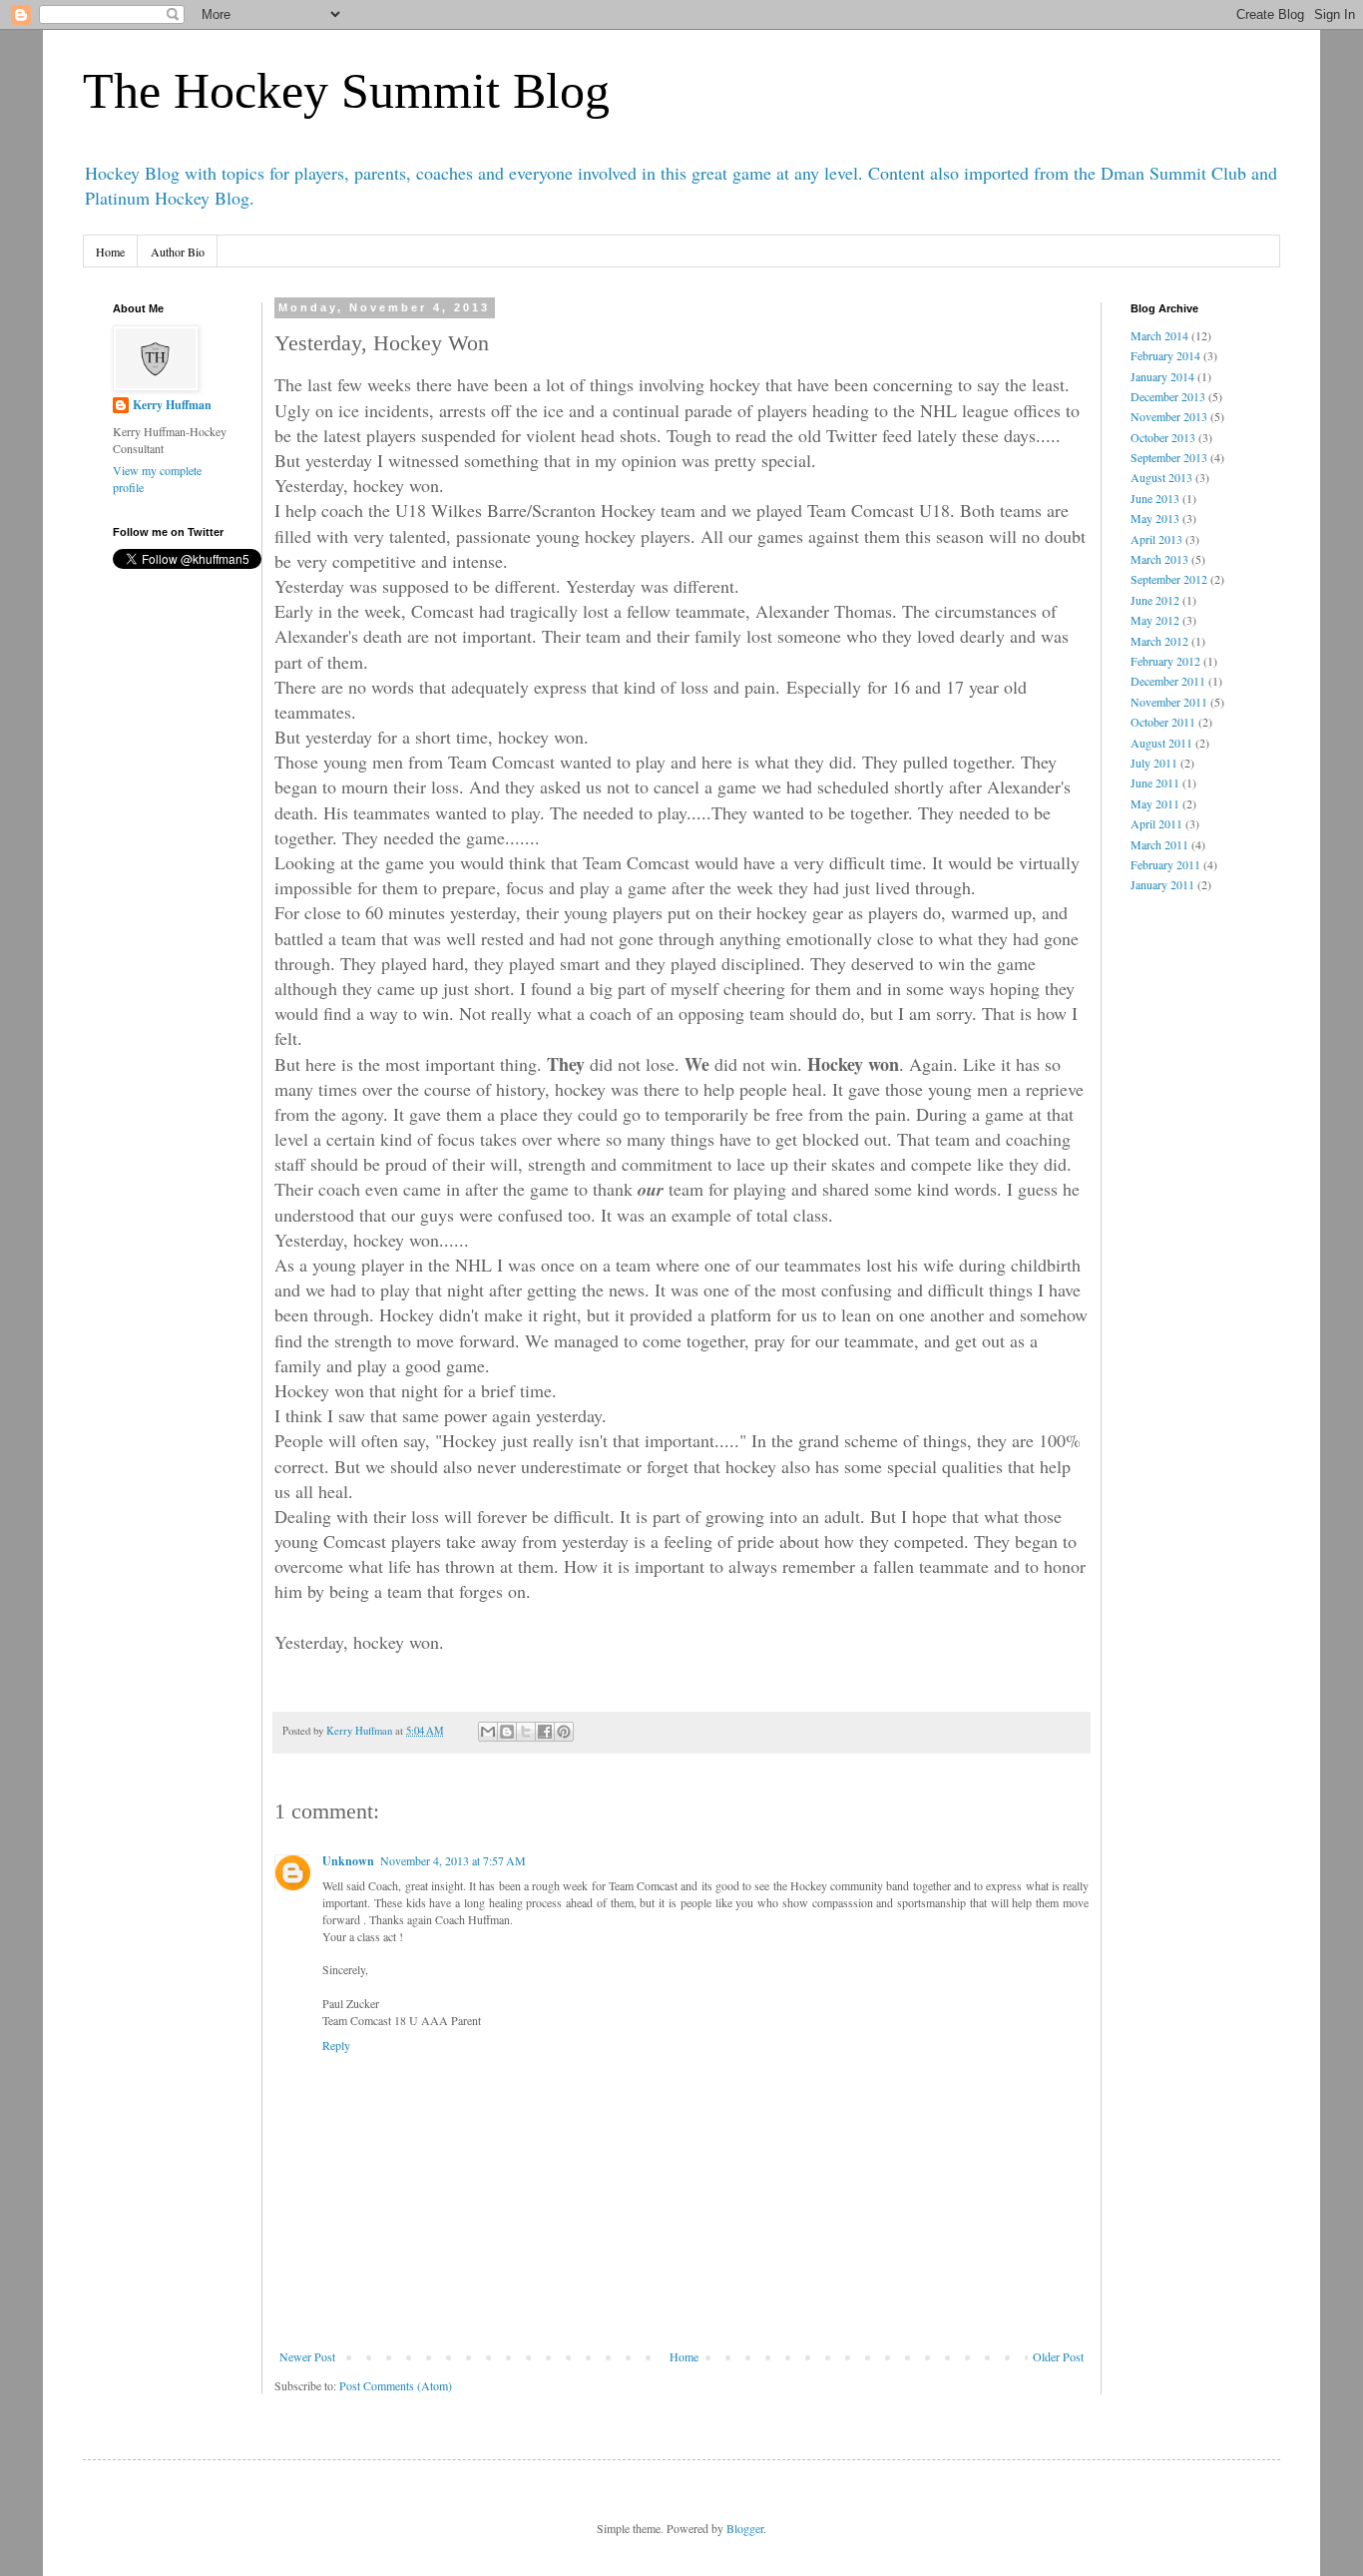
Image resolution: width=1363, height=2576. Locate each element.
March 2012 (1159, 641)
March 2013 (1159, 559)
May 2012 (1155, 620)
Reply (336, 2045)
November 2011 (1169, 702)
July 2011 (1154, 763)
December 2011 (1168, 681)
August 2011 (1161, 743)
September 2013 (1169, 457)
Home (110, 252)
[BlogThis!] (507, 1732)
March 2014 (1159, 335)
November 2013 (1169, 416)
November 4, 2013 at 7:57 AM (453, 1860)
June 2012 (1155, 600)
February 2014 (1165, 355)
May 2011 (1155, 803)
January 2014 (1162, 376)
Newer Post (307, 2356)
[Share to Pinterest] (564, 1732)
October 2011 (1163, 722)
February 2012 (1165, 661)
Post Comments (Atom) (396, 2385)
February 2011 (1165, 864)
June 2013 (1155, 498)
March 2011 (1159, 844)
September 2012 (1169, 579)
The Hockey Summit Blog (346, 91)
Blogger (745, 2528)
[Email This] (488, 1732)
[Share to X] (526, 1732)
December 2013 (1168, 396)
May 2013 (1155, 518)
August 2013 (1161, 477)
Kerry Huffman (172, 405)
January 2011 (1162, 884)
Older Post (1058, 2356)
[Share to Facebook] (545, 1732)
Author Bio (178, 252)
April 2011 (1156, 823)
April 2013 (1156, 539)
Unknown (348, 1861)
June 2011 (1155, 782)
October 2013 (1163, 437)
